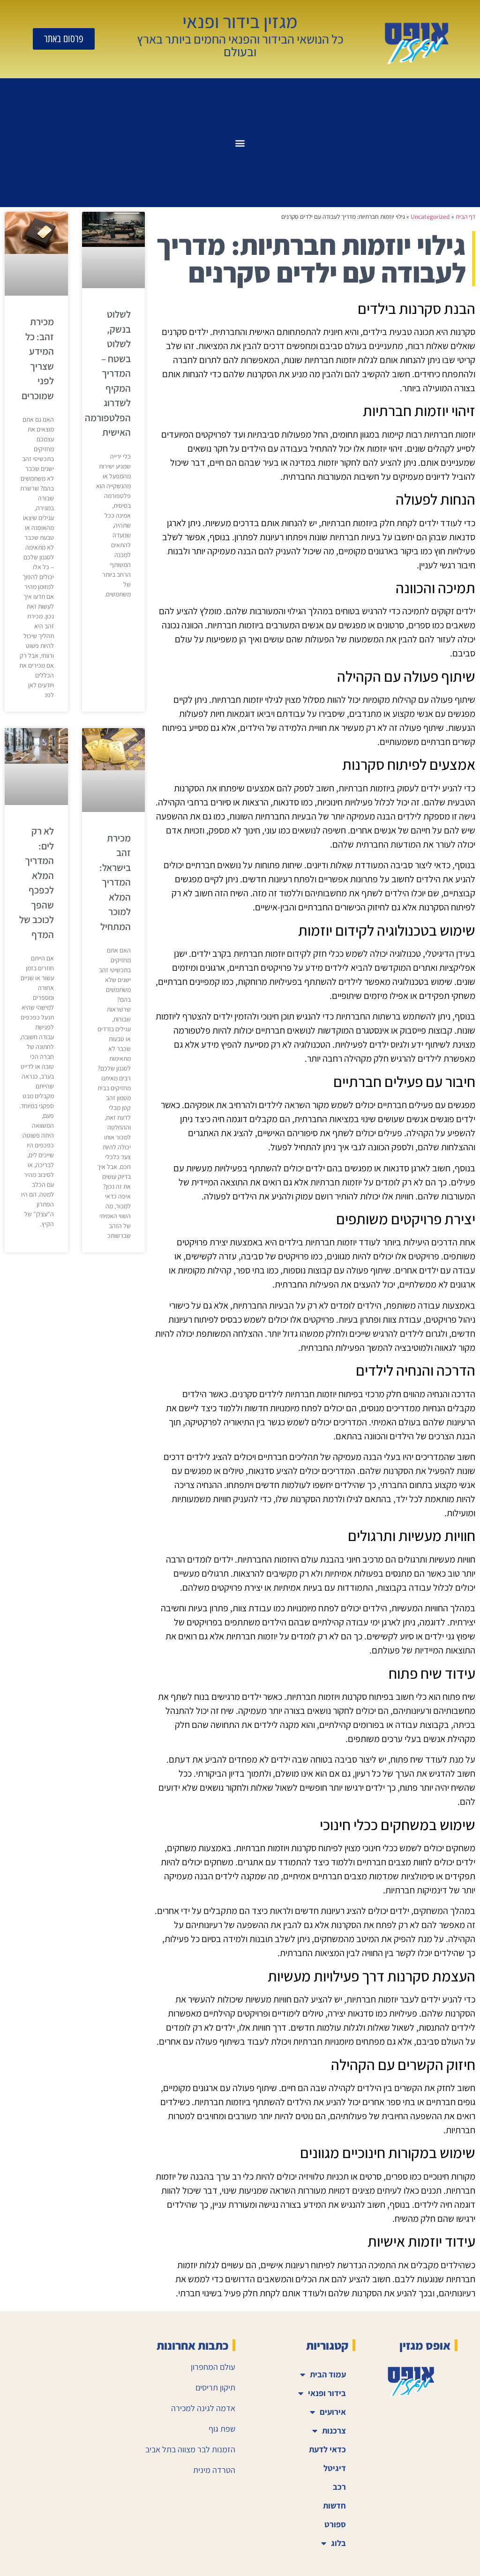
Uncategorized (430, 216)
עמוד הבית (328, 2374)
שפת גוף (222, 2429)
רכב (339, 2487)
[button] (240, 143)
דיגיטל (335, 2468)
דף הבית (465, 216)
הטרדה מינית (214, 2470)
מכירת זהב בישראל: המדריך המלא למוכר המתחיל (115, 882)
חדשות (334, 2505)
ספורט (335, 2524)
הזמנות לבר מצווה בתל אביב (190, 2449)
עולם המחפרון (213, 2367)
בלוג (338, 2543)
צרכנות (334, 2431)
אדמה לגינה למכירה (203, 2408)
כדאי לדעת (327, 2449)
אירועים (333, 2412)
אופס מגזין (425, 2345)
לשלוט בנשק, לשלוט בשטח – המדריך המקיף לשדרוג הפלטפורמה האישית (108, 373)
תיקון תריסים (215, 2387)
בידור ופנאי (327, 2393)
